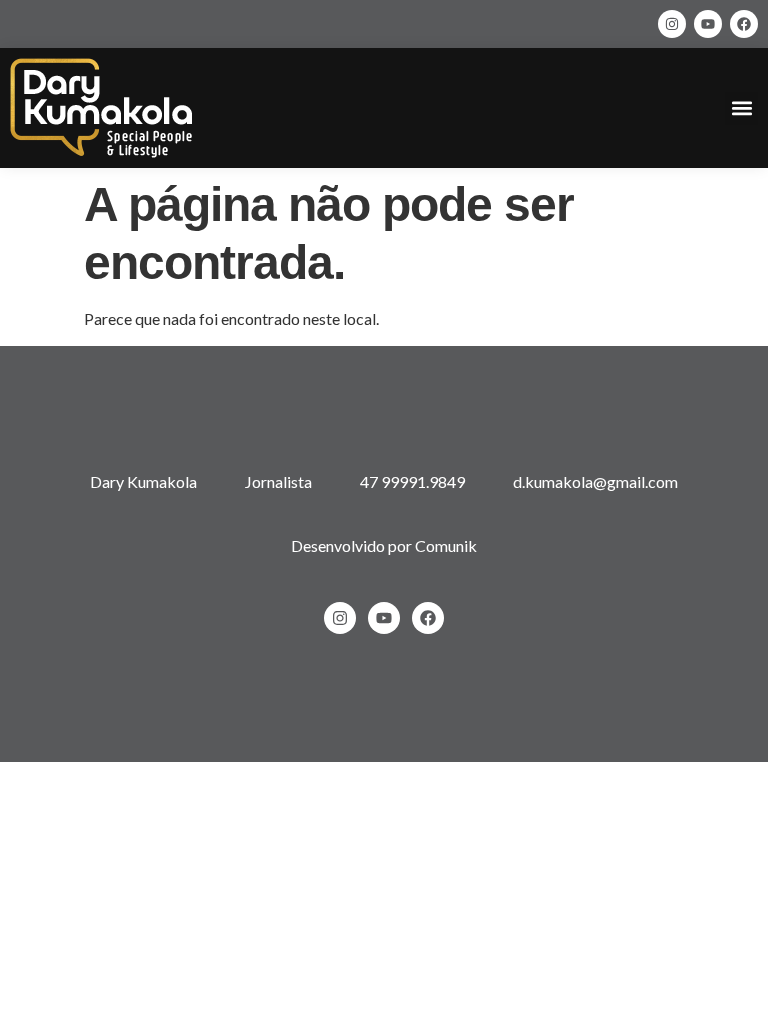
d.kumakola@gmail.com (595, 481)
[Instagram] (672, 24)
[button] (741, 108)
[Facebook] (744, 24)
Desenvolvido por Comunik (384, 545)
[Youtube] (708, 24)
